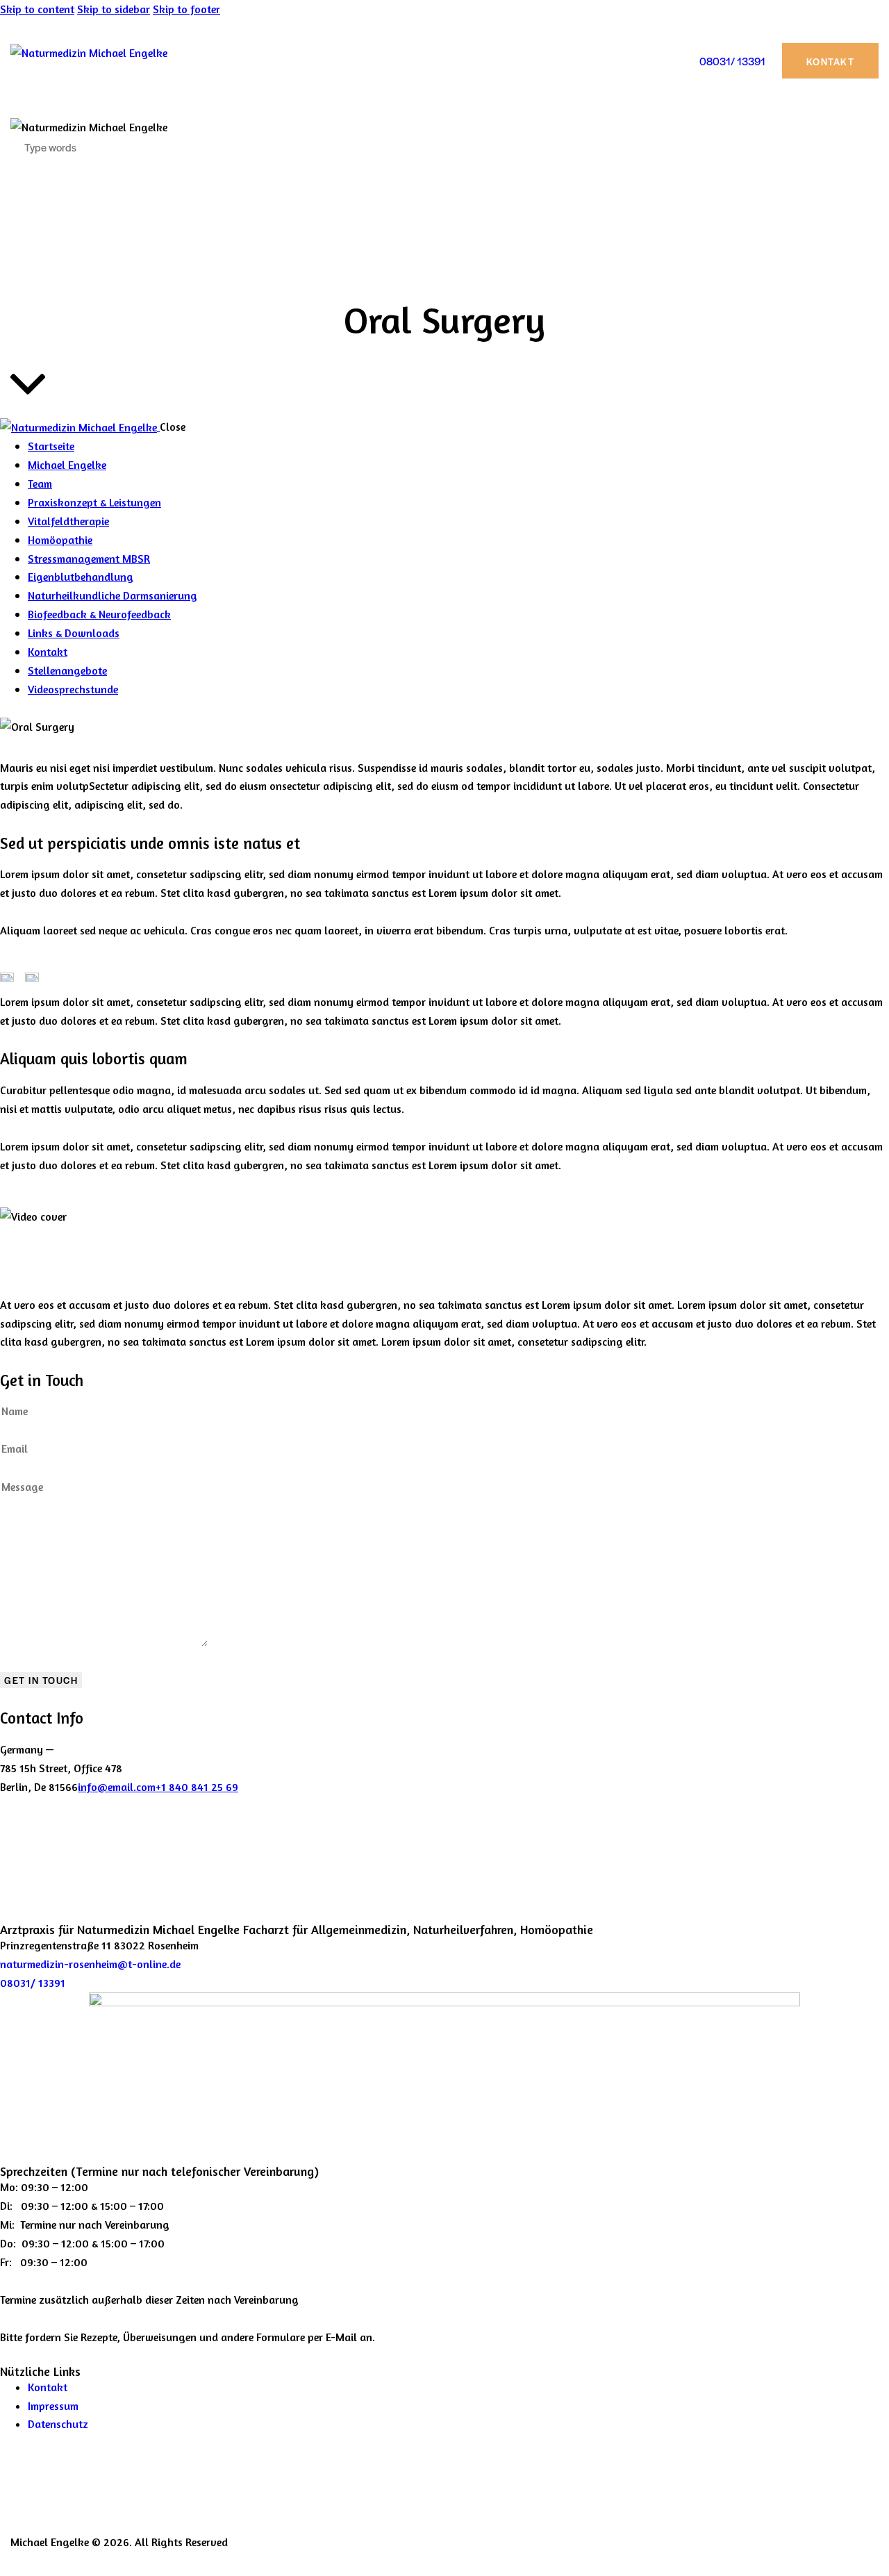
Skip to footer (186, 9)
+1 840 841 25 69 (197, 1787)
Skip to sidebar (114, 9)
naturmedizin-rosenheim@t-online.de (90, 1964)
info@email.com (117, 1787)
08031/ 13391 (33, 1983)
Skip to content (37, 9)
